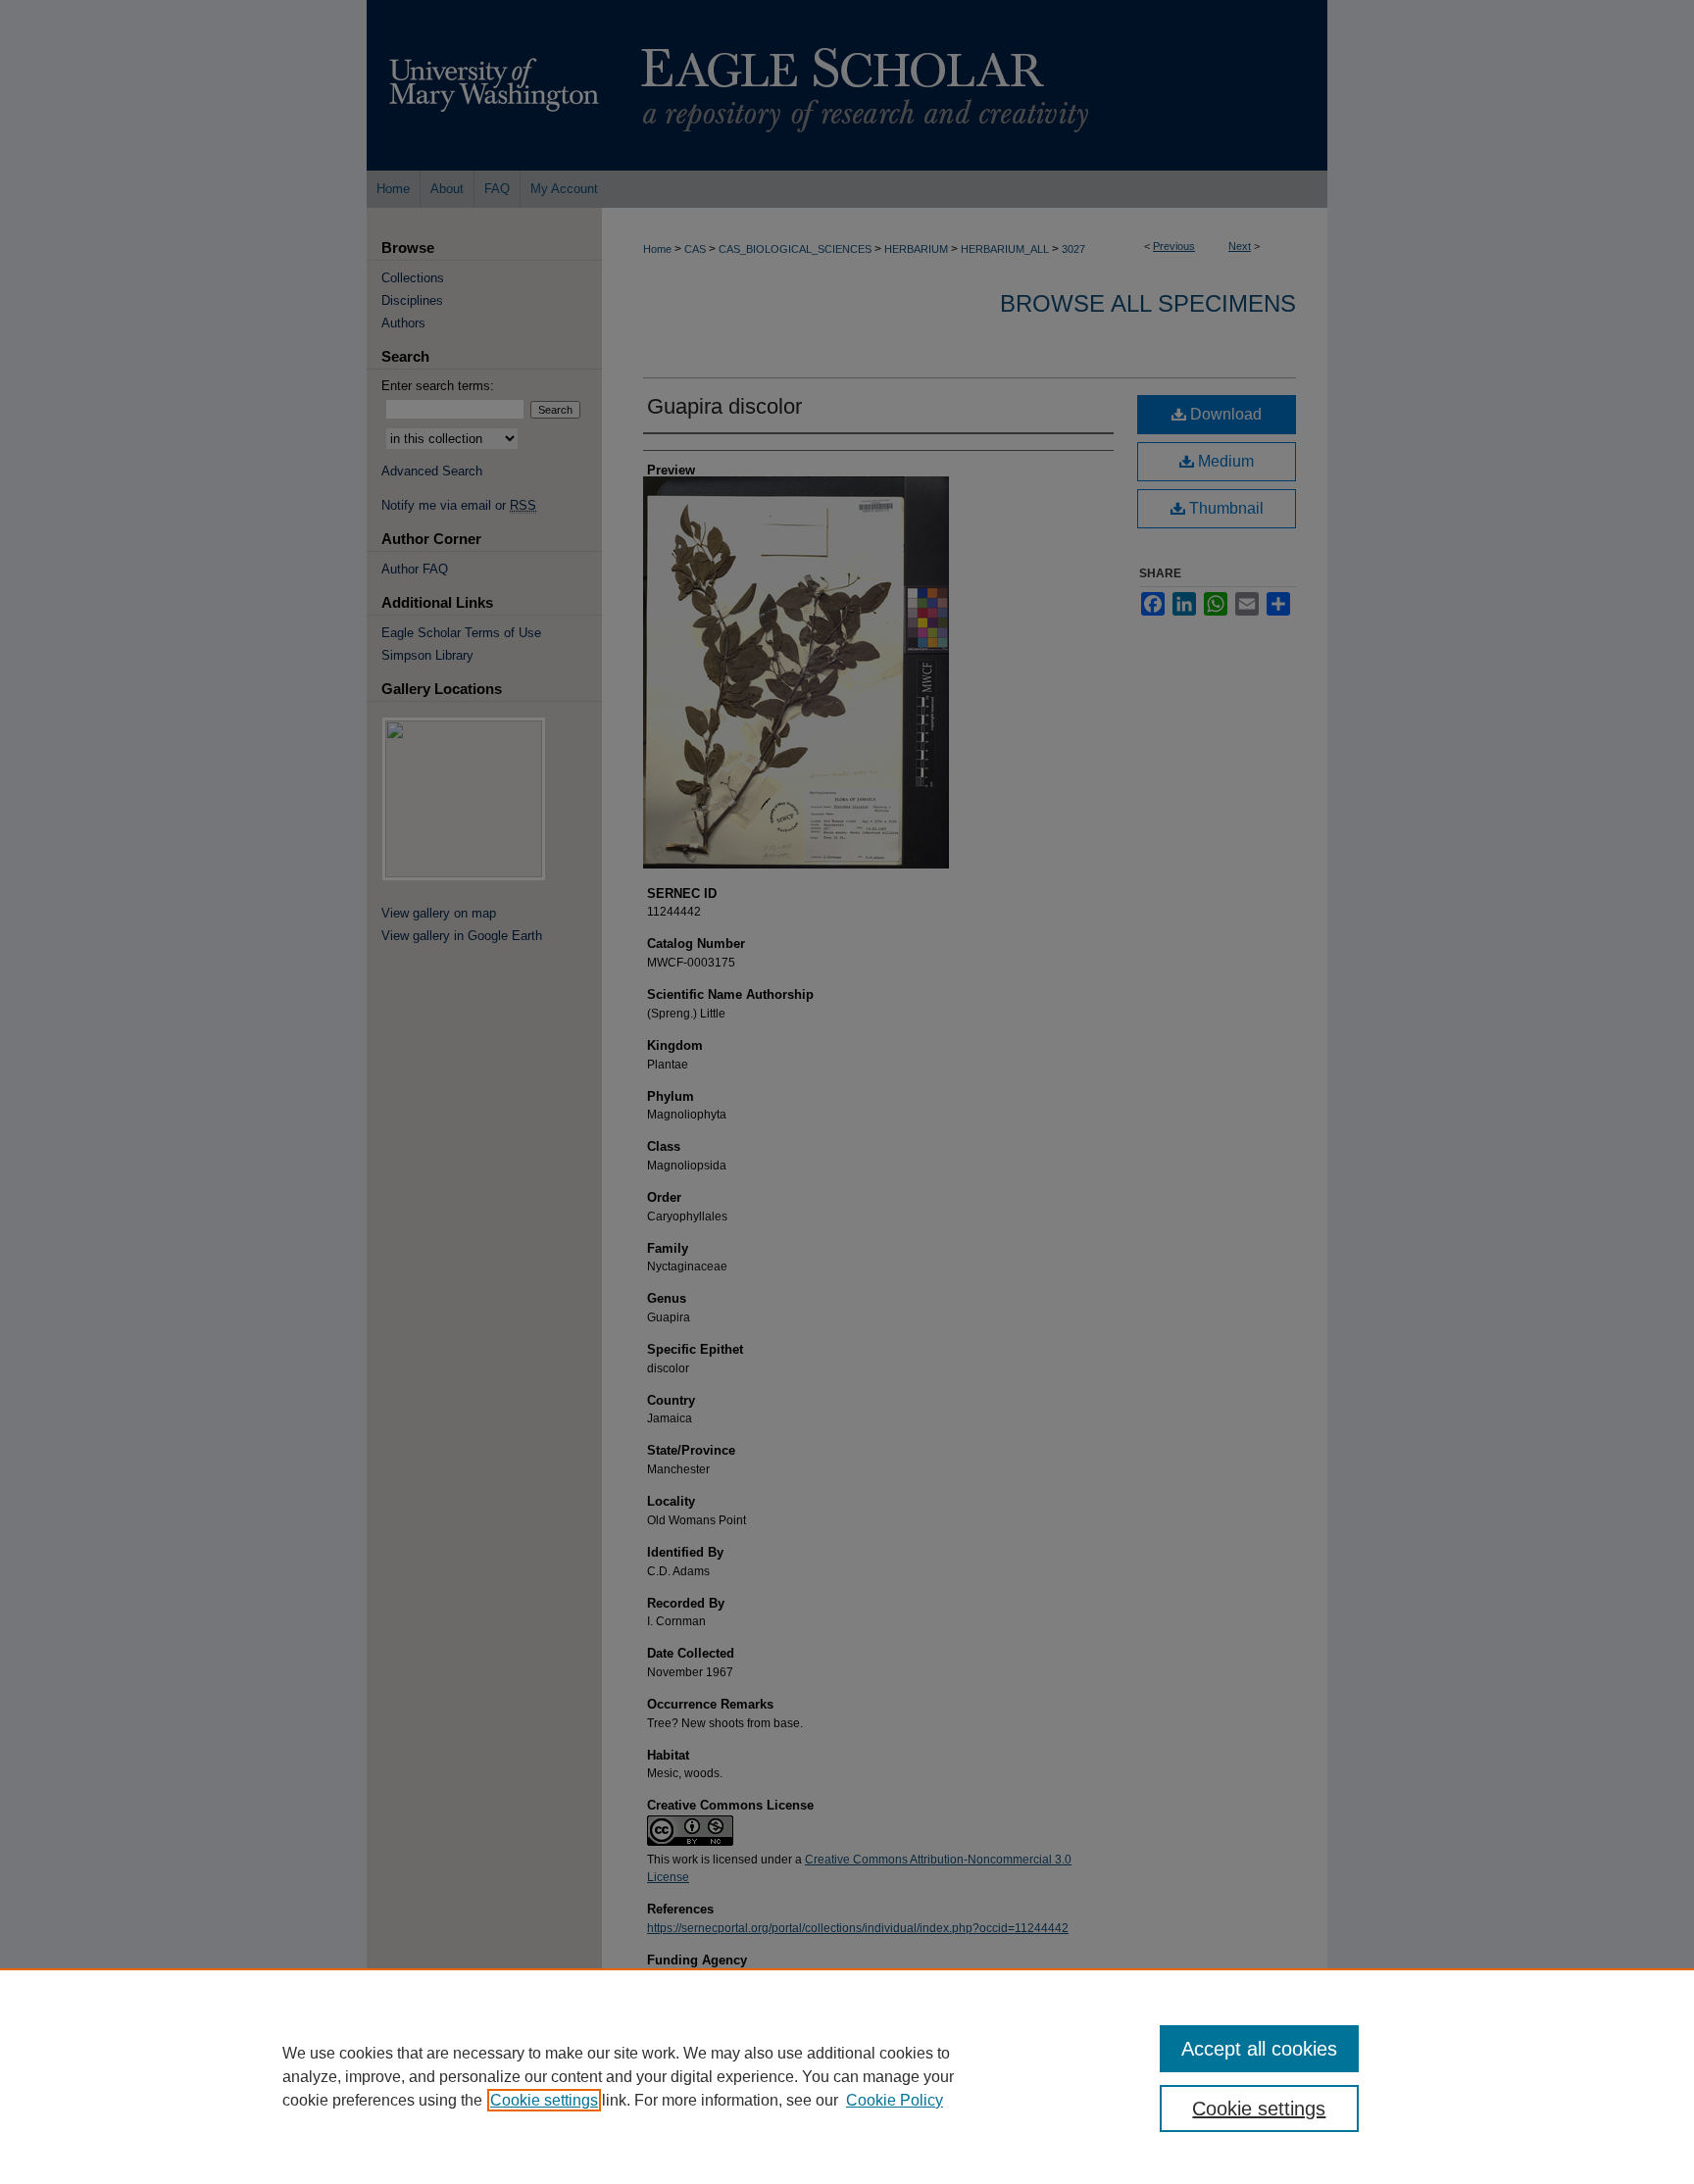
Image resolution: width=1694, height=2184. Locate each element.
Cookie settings (544, 2100)
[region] (847, 2076)
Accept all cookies (1259, 2049)
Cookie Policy (895, 2100)
